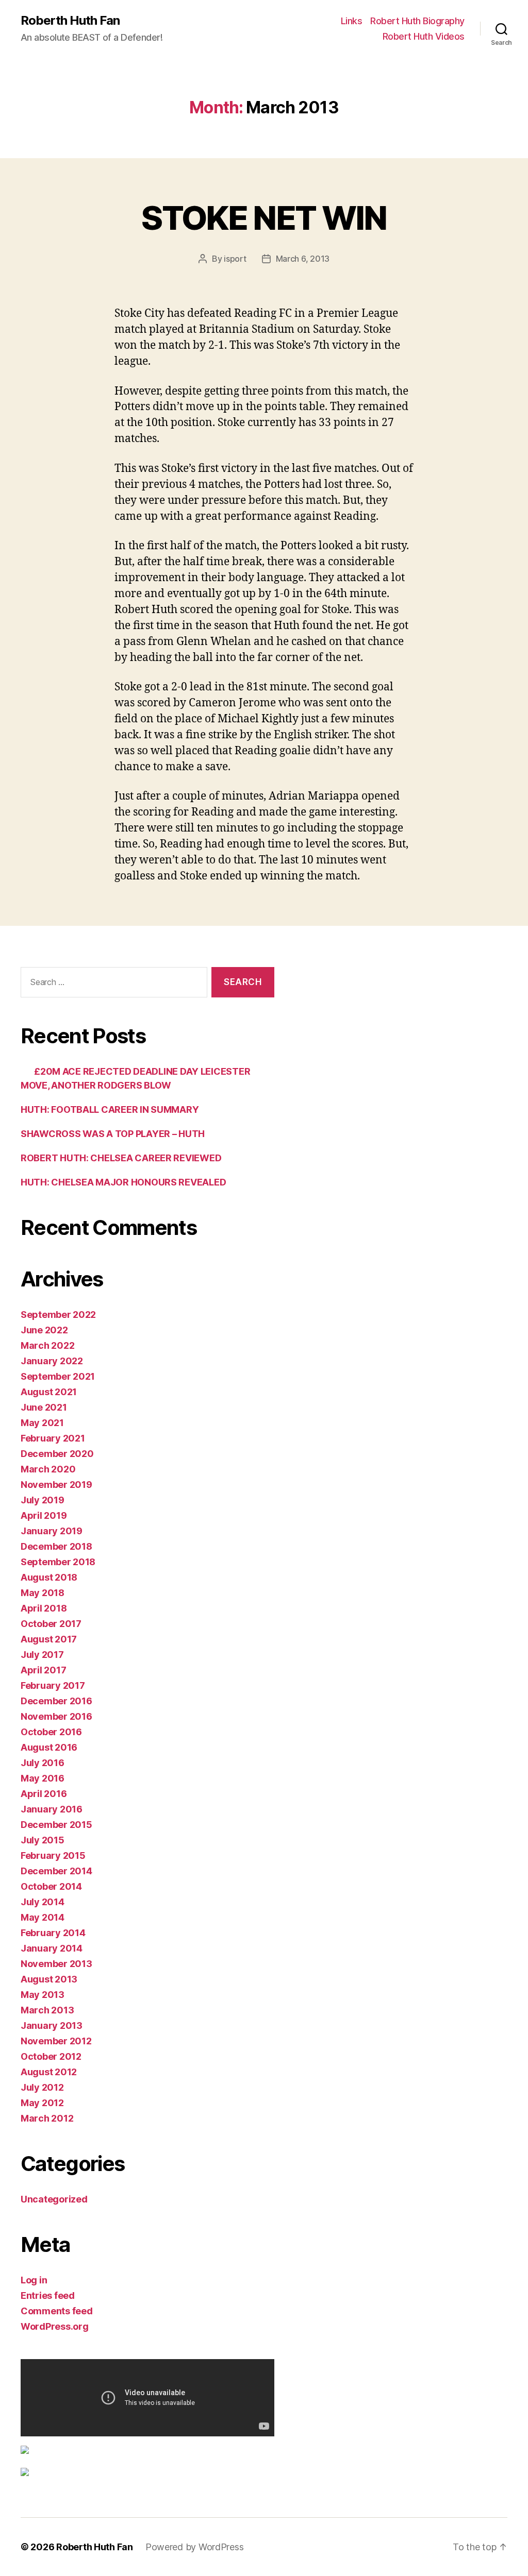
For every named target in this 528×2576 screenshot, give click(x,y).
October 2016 (51, 1732)
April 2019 (44, 1515)
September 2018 (58, 1562)
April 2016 (44, 1794)
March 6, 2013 (303, 259)
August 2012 (49, 2072)
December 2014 (56, 1871)
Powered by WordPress (195, 2547)
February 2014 (53, 1933)
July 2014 (43, 1902)
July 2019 (43, 1500)
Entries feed (48, 2295)
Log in (34, 2280)
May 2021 (42, 1423)
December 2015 (56, 1825)
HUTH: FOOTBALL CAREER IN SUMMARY (110, 1109)
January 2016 (52, 1809)
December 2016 (56, 1701)
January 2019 (52, 1531)
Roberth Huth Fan (70, 21)
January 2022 (52, 1361)
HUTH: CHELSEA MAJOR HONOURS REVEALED (123, 1182)
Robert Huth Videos (424, 36)
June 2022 (44, 1330)
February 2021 (53, 1438)
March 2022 (47, 1345)
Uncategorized (54, 2199)
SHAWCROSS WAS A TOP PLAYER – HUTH (113, 1134)
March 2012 (47, 2118)
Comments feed (57, 2311)
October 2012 (51, 2056)
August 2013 (49, 1979)
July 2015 (43, 1840)
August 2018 (49, 1577)
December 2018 (56, 1546)
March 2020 (48, 1469)
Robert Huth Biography (417, 21)
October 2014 (51, 1886)
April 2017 (43, 1670)
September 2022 (58, 1315)
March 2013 (47, 2010)
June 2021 (44, 1407)
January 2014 (52, 1948)
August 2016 (49, 1747)
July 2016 (43, 1763)
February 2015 (53, 1855)
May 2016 (43, 1778)
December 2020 (57, 1454)
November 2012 (56, 2041)
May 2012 (42, 2103)
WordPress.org (55, 2326)
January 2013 (52, 2026)
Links (352, 21)
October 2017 (51, 1624)
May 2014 (43, 1917)
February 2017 (53, 1685)
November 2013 (56, 1964)
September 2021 (58, 1376)
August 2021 (49, 1392)
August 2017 (49, 1639)
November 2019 (56, 1485)
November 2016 (56, 1716)
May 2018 (43, 1593)
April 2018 (44, 1608)
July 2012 (42, 2087)
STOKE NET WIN (264, 218)
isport (235, 259)
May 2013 (43, 1995)
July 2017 (42, 1655)
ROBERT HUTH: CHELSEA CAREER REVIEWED (121, 1158)
